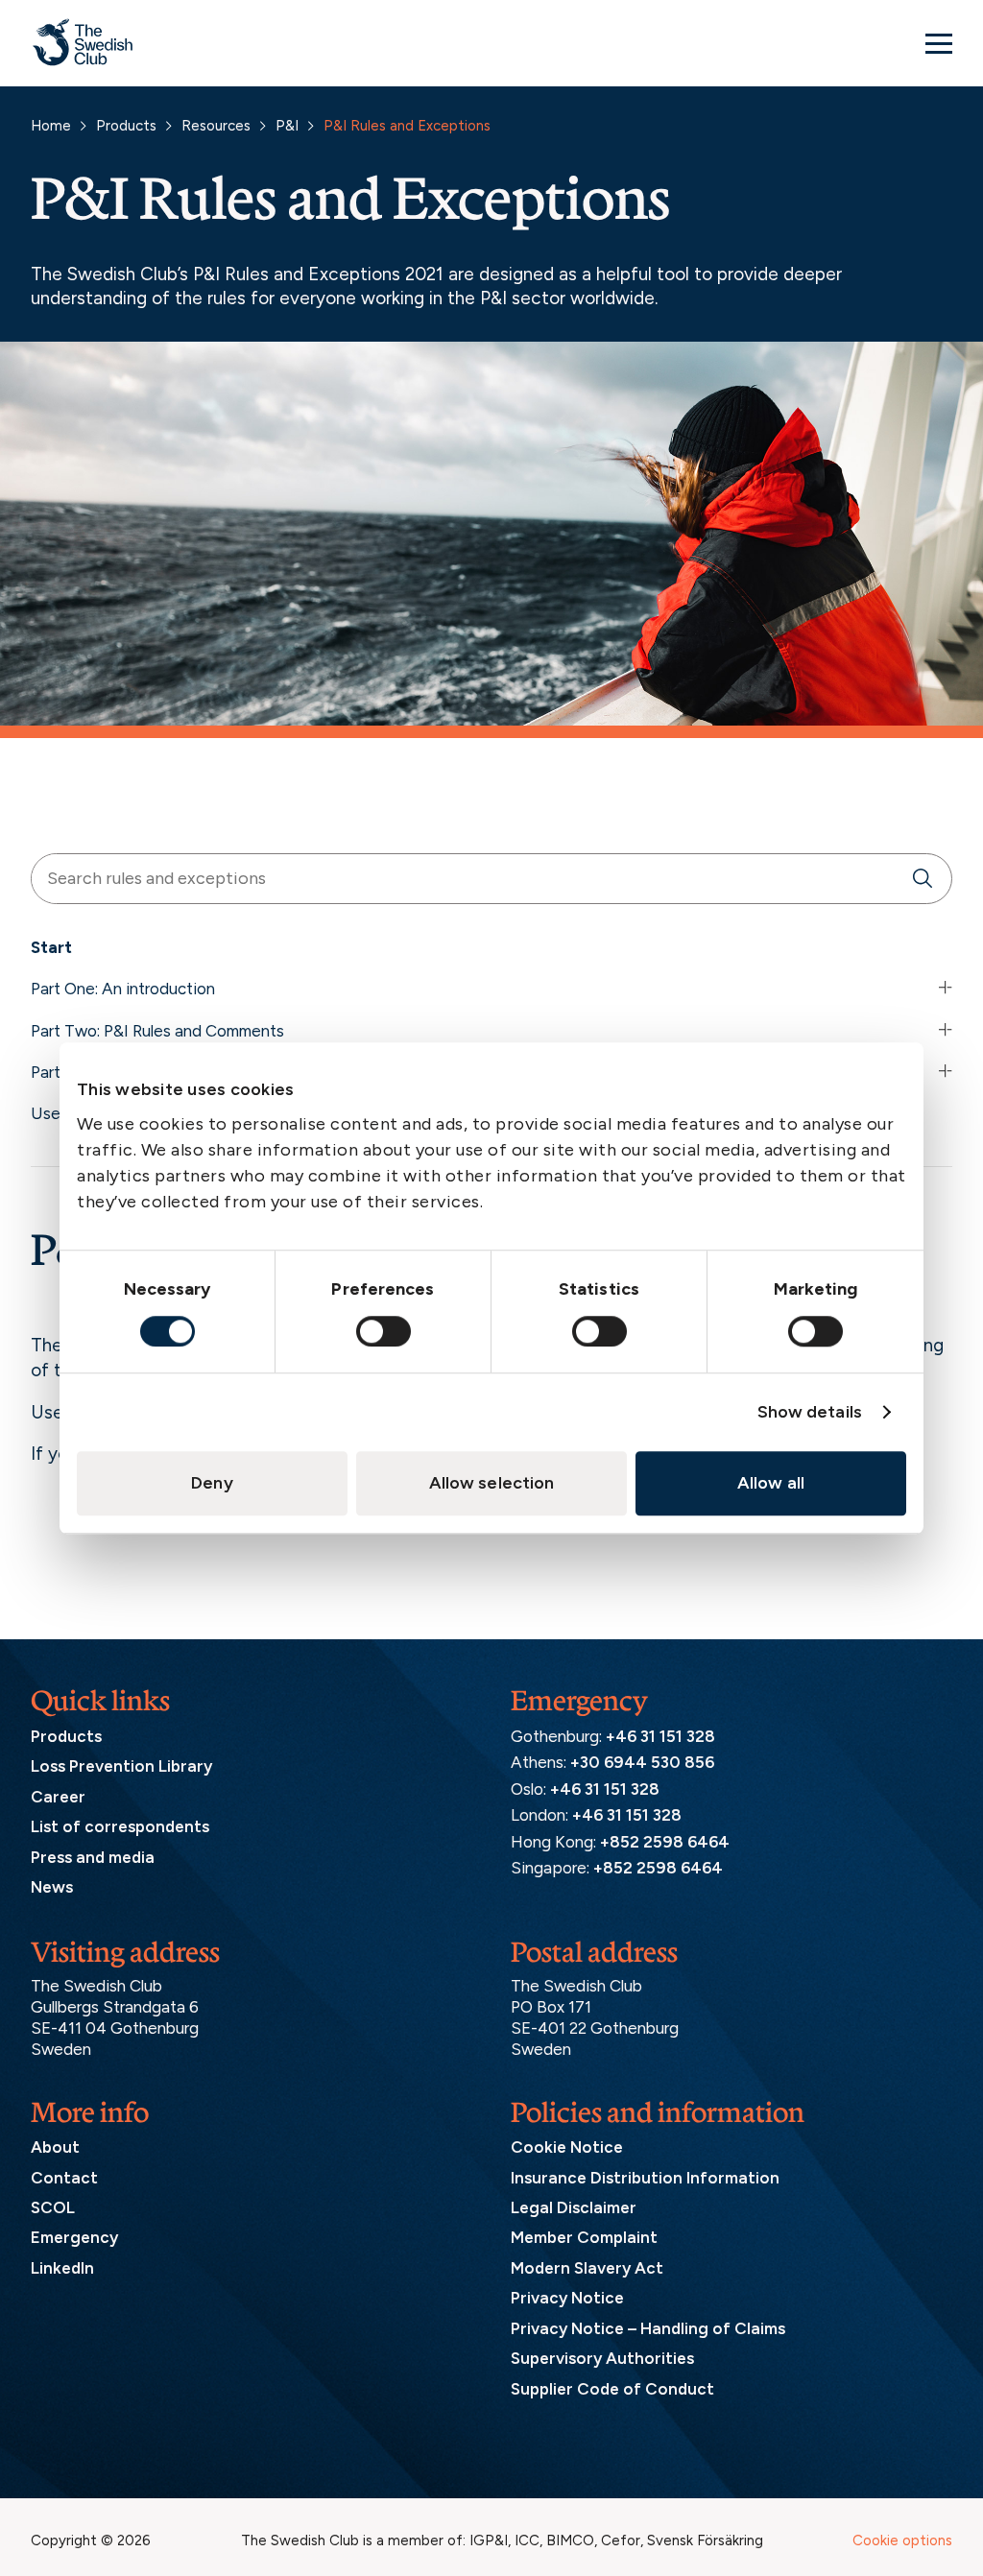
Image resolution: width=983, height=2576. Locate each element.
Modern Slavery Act (587, 2268)
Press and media (93, 1857)
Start (51, 947)
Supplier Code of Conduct (612, 2389)
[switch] (384, 1331)
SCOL (53, 2207)
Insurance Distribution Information (645, 2178)
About (55, 2147)
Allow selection (492, 1483)
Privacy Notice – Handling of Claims (648, 2328)
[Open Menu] (939, 43)
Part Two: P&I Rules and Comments (157, 1031)
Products (126, 126)
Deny (212, 1483)
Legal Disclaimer (574, 2207)
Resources (216, 126)
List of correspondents (120, 1826)
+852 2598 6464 (665, 1842)
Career (58, 1797)
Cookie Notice (567, 2147)
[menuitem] (491, 952)
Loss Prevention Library (121, 1766)
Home (51, 126)
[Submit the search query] (923, 879)
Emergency (74, 2237)
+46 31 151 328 (660, 1736)
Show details (810, 1412)
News (52, 1887)
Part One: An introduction (123, 989)
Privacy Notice (567, 2298)
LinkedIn (62, 2268)
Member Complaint (584, 2237)
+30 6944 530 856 (642, 1762)
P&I (287, 126)
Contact (64, 2178)
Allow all (771, 1483)
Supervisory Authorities (602, 2358)
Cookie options (902, 2540)
